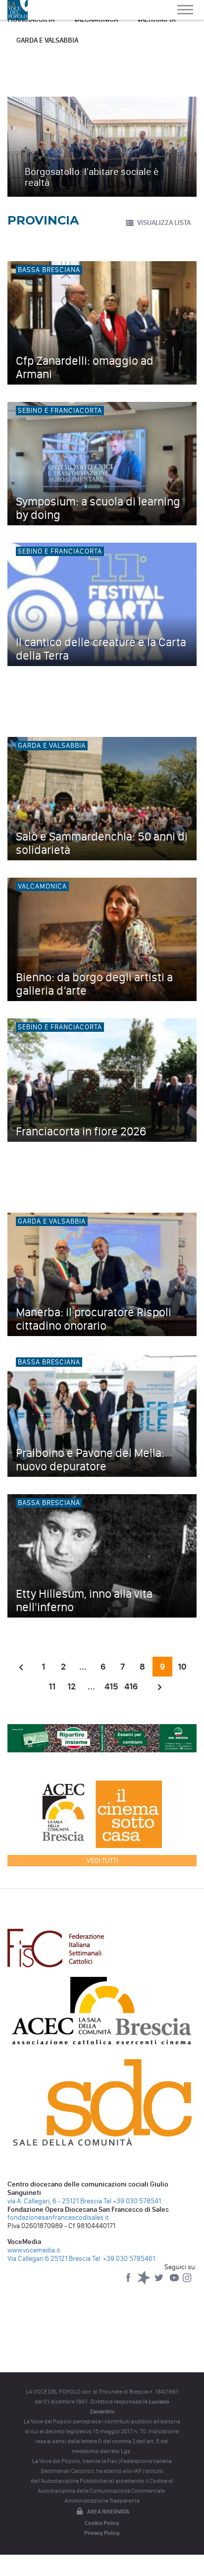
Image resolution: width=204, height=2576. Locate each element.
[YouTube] (175, 2282)
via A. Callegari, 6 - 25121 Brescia (55, 2201)
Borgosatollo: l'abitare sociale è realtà (92, 177)
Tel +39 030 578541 (132, 2201)
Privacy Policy (102, 2533)
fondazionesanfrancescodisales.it (58, 2217)
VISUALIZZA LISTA (164, 223)
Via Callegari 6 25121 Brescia (49, 2259)
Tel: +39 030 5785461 (124, 2259)
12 (72, 1686)
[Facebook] (129, 2282)
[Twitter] (160, 2282)
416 (131, 1686)
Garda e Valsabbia (47, 40)
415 (111, 1686)
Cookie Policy (102, 2523)
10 (182, 1667)
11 (52, 1686)
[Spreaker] (144, 2282)
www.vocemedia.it (34, 2250)
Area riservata (108, 2512)
